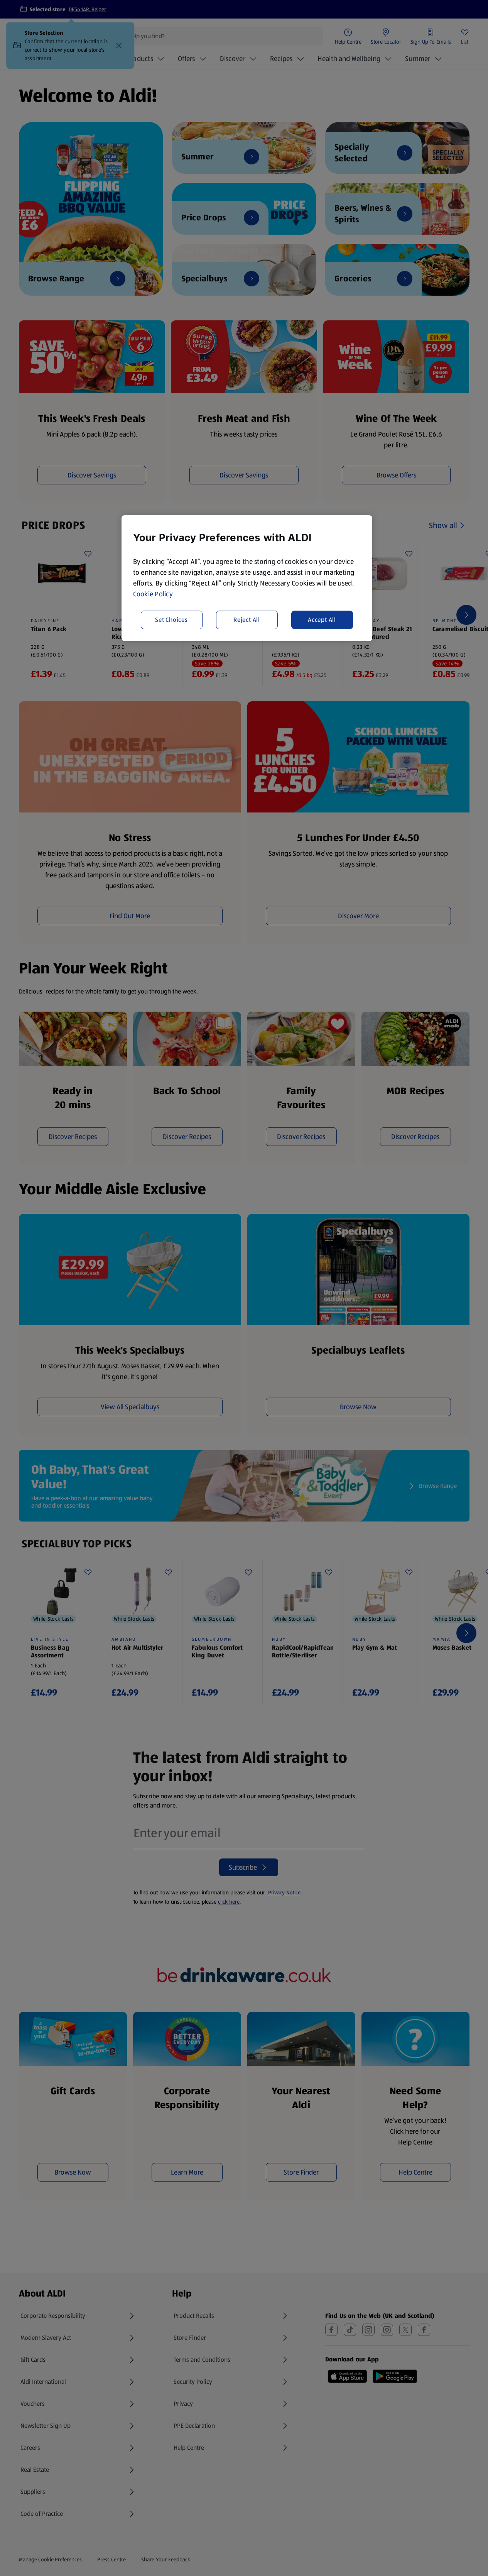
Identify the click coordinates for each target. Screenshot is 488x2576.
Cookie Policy (153, 594)
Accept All (322, 619)
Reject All (247, 619)
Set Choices (171, 619)
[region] (247, 578)
